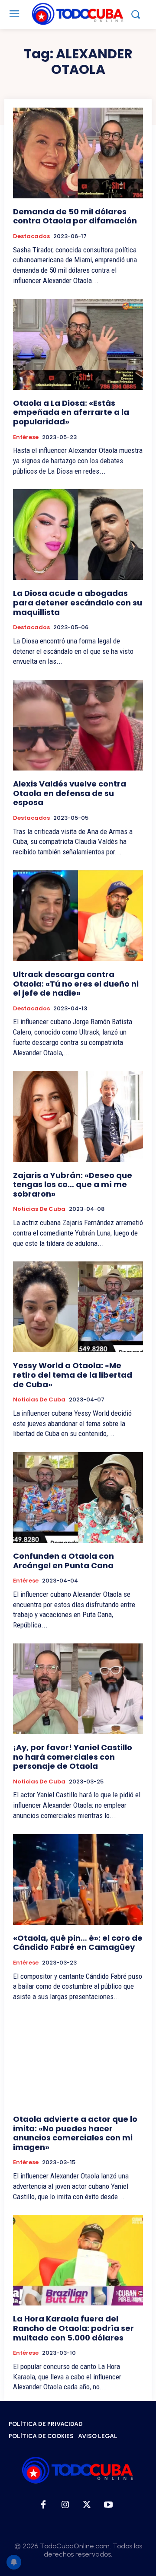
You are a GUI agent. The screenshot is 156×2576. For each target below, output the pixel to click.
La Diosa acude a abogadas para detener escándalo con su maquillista (78, 602)
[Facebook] (43, 2505)
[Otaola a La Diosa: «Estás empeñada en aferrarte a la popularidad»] (78, 344)
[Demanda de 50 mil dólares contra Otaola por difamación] (78, 153)
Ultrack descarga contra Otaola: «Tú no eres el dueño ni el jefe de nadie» (76, 984)
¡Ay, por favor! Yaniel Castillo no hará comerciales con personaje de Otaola (73, 1757)
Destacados (31, 236)
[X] (87, 2505)
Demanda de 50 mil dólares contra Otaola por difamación (75, 216)
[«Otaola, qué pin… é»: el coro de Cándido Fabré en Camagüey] (78, 1879)
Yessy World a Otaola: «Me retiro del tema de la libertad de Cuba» (73, 1375)
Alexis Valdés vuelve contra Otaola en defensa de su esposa (70, 793)
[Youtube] (108, 2505)
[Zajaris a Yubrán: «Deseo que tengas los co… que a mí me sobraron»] (78, 1117)
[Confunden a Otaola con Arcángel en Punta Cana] (78, 1497)
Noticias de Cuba (39, 1209)
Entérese (26, 437)
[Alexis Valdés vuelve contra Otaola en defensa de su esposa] (78, 725)
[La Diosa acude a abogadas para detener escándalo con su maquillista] (78, 535)
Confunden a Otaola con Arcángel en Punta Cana (63, 1561)
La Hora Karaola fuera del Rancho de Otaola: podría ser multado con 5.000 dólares (73, 2328)
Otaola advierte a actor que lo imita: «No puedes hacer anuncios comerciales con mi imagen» (75, 2133)
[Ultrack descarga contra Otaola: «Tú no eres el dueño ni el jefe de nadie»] (78, 916)
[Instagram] (65, 2505)
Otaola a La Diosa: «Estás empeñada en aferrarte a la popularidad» (71, 412)
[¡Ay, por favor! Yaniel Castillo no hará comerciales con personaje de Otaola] (78, 1689)
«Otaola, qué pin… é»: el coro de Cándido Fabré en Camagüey (78, 1943)
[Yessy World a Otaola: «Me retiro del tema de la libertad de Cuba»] (78, 1307)
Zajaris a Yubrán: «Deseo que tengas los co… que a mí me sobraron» (73, 1185)
